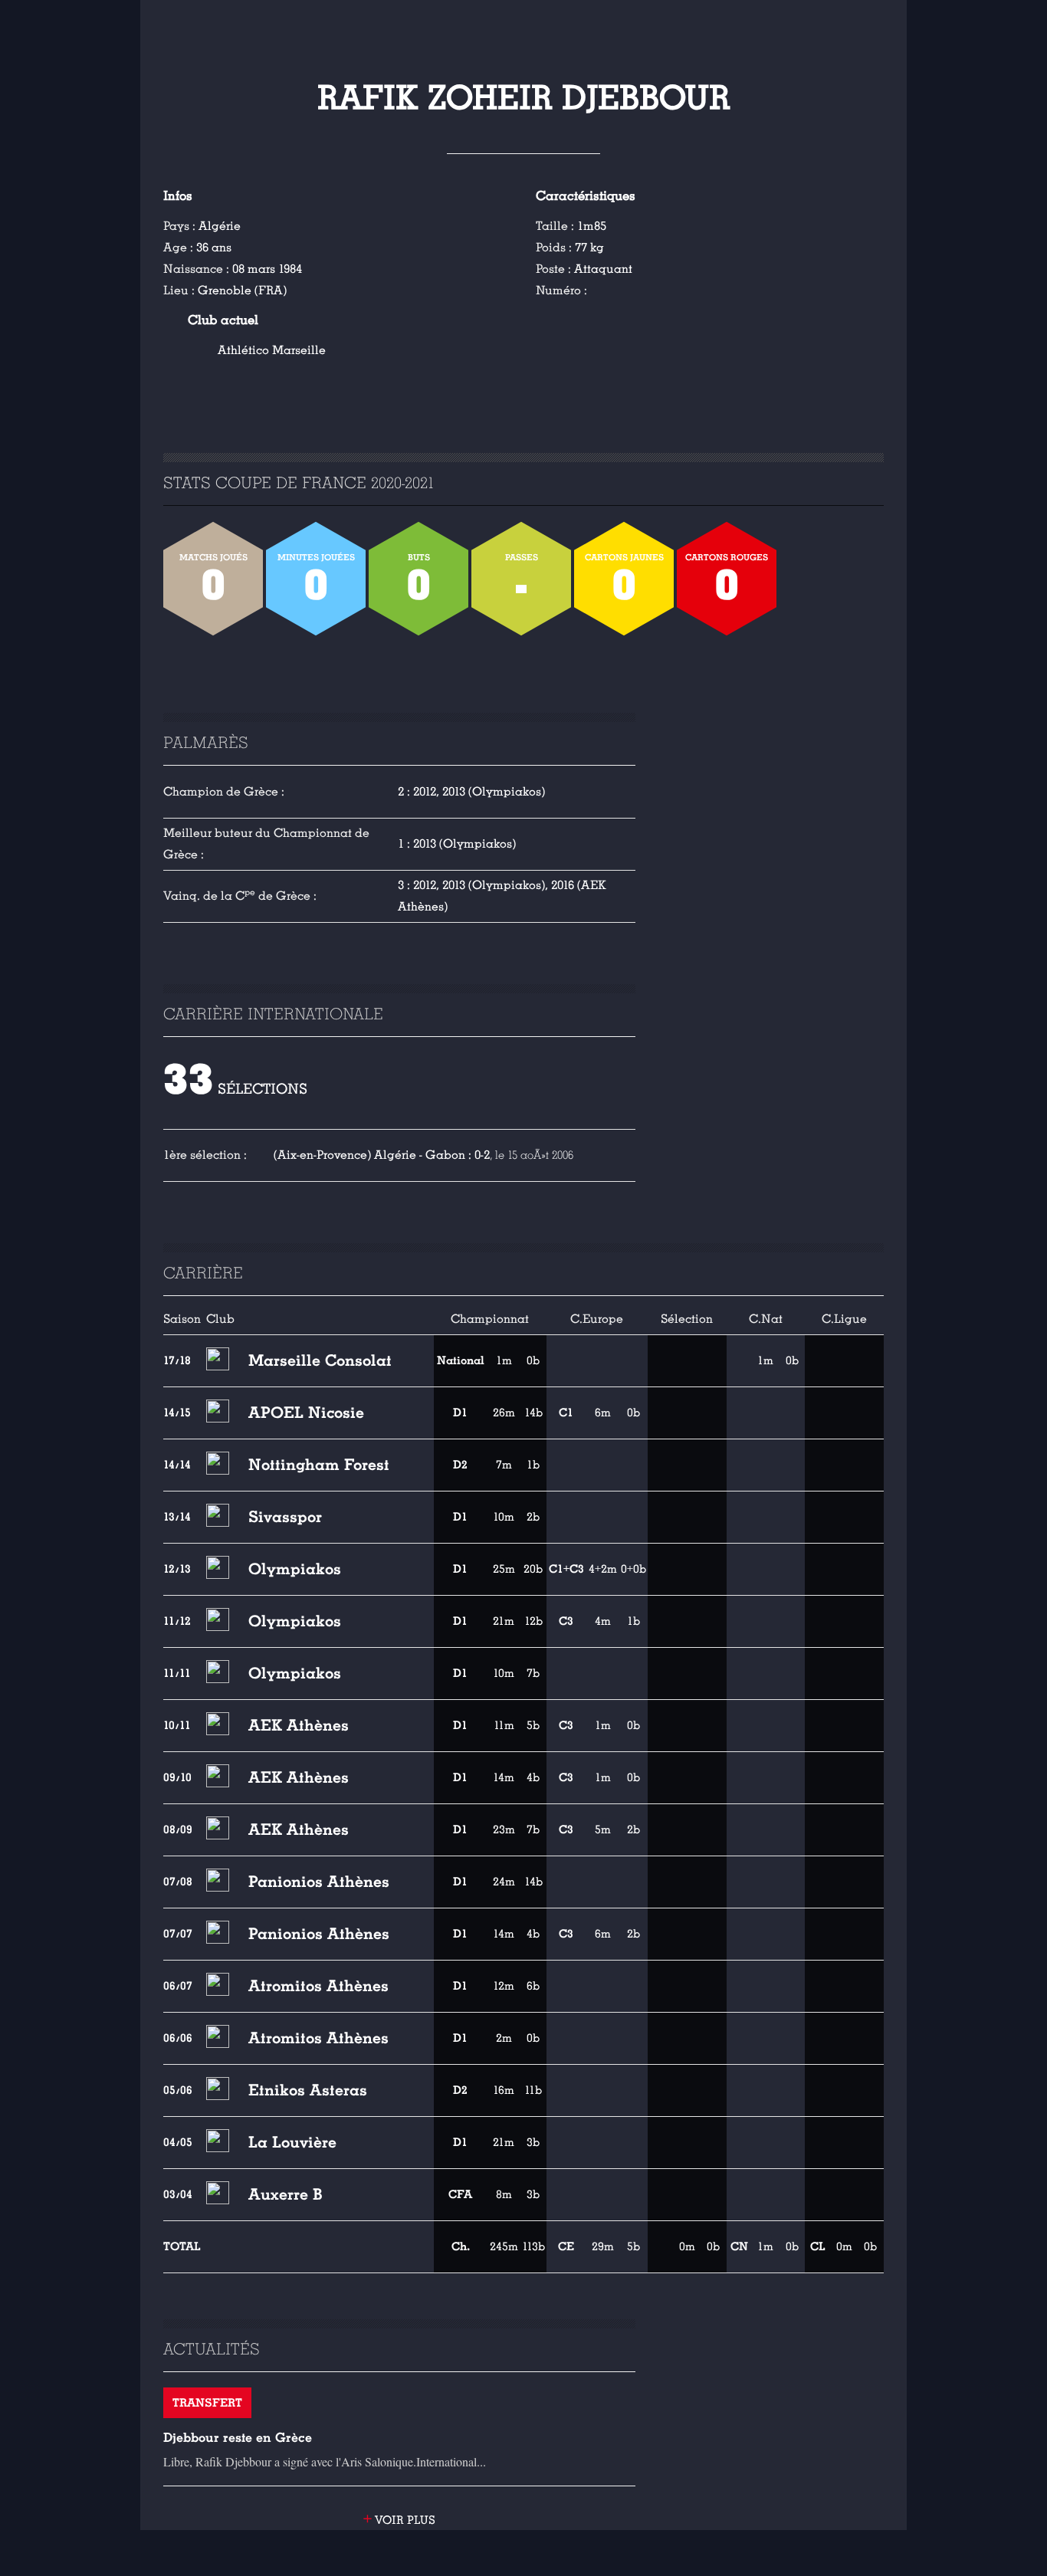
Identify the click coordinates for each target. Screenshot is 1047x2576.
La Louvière (292, 2142)
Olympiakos (295, 1569)
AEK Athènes (299, 1725)
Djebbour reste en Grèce (238, 2438)
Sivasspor (285, 1517)
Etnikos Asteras (308, 2090)
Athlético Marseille (272, 350)
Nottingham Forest (319, 1465)
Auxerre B (286, 2194)
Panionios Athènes (319, 1882)
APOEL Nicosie (306, 1413)
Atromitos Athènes (318, 1986)
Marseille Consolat (320, 1360)
